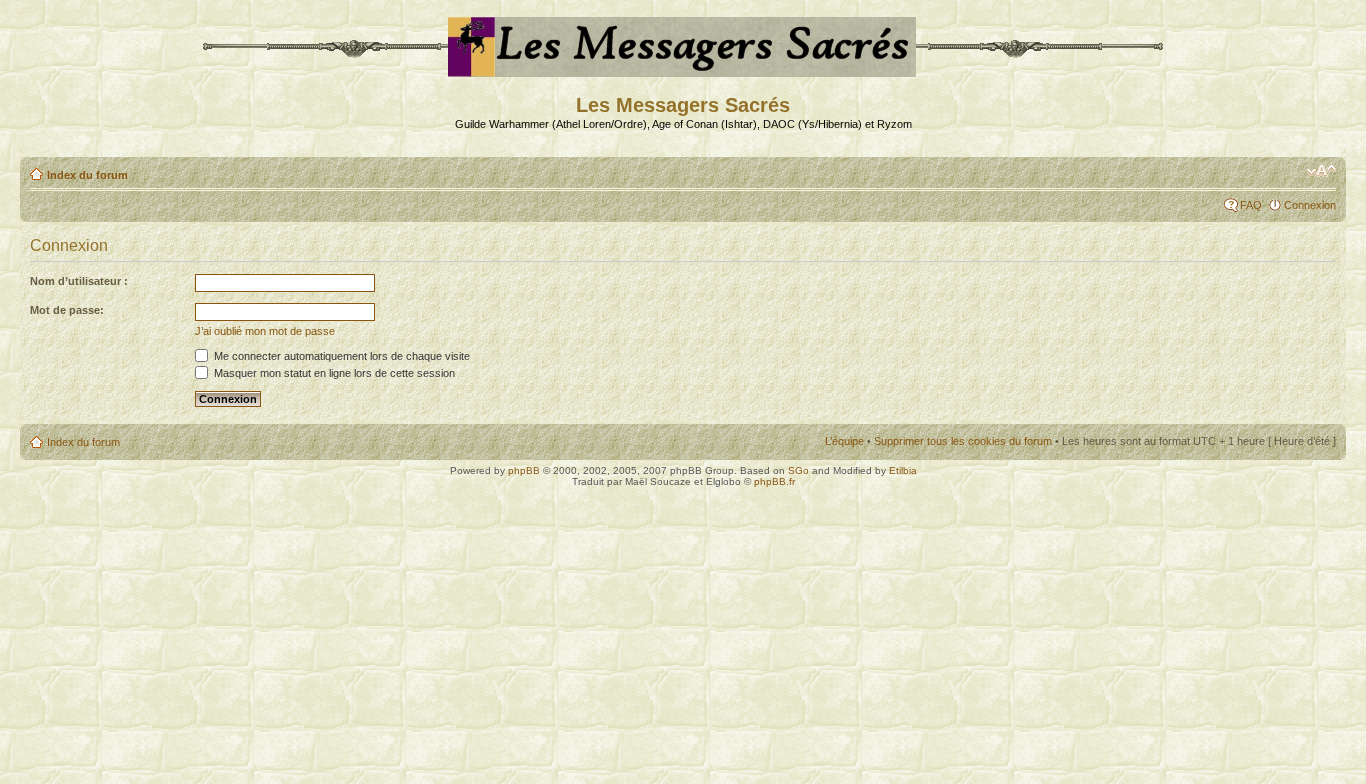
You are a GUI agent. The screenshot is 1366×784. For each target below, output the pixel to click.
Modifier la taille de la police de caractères (1321, 171)
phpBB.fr (774, 481)
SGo (798, 470)
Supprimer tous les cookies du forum (963, 441)
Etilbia (903, 470)
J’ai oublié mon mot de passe (265, 331)
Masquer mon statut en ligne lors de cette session (333, 373)
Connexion (1310, 205)
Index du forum (87, 175)
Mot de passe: (67, 310)
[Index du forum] (683, 68)
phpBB (524, 470)
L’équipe (844, 441)
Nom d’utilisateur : (79, 281)
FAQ (1251, 205)
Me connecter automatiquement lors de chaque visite (340, 356)
